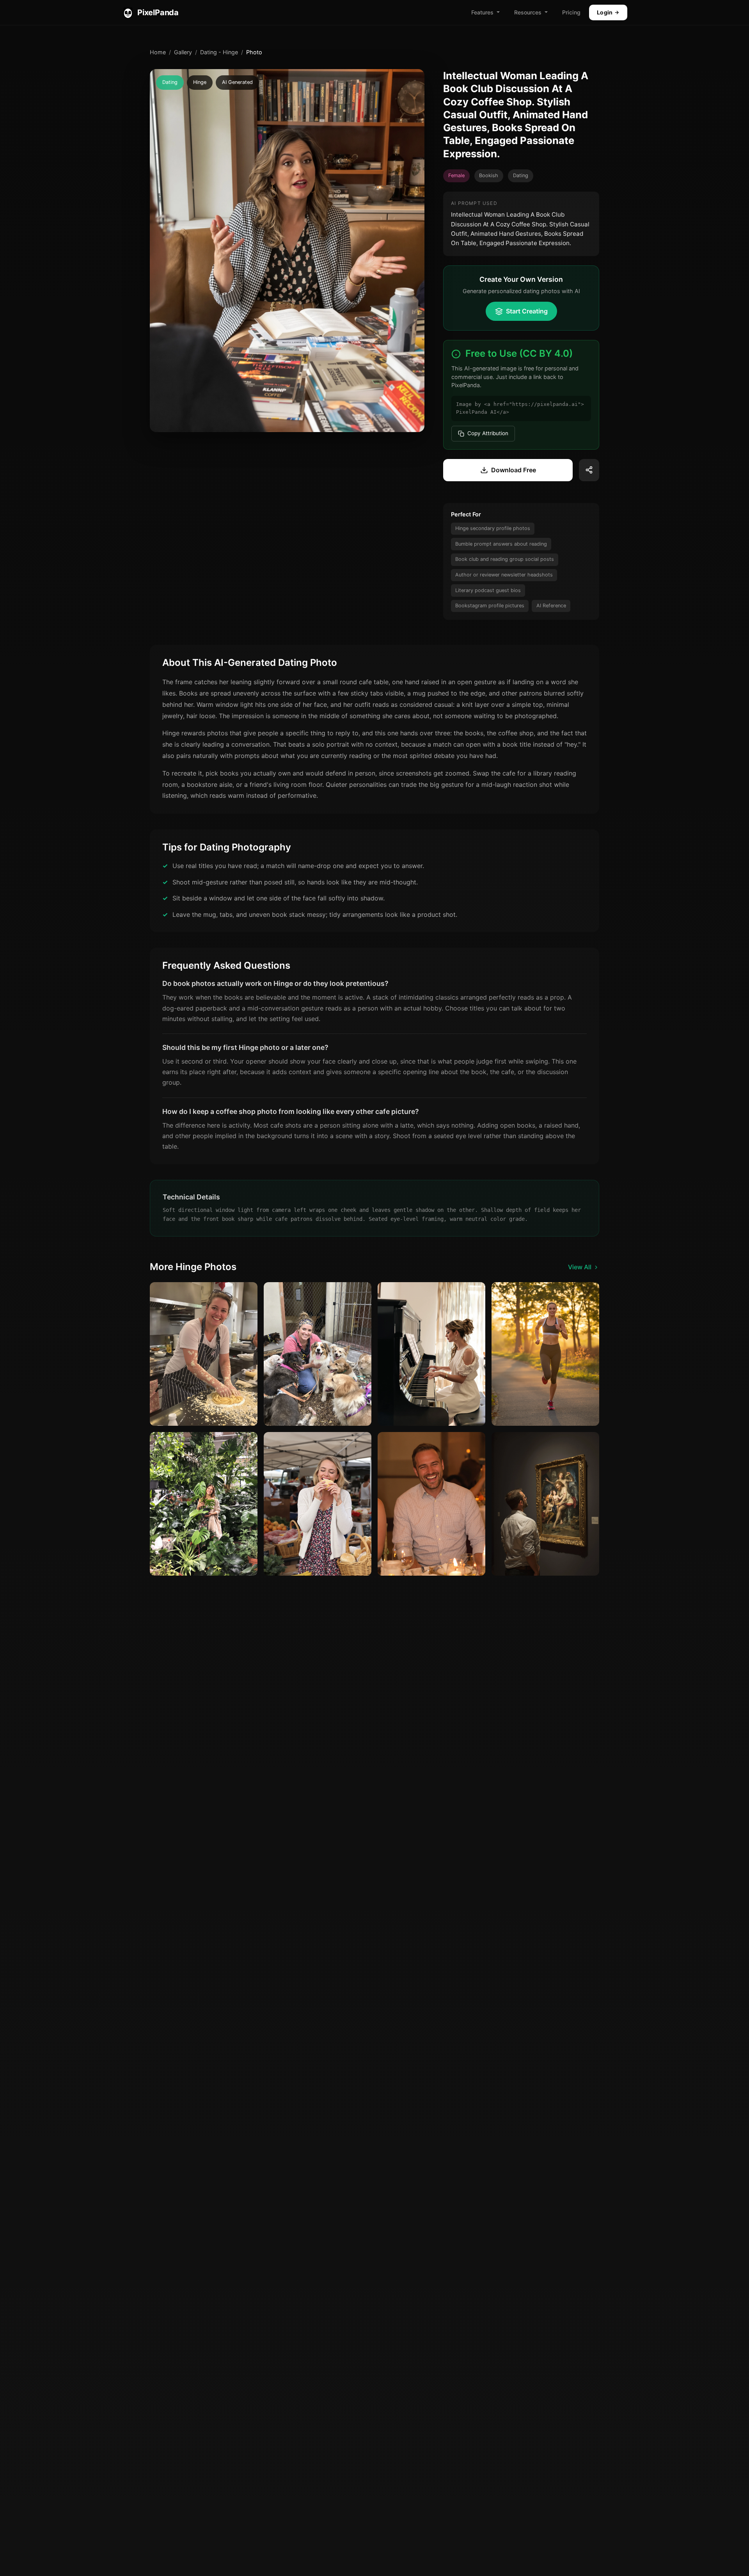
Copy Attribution (488, 433)
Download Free (514, 470)
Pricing (571, 12)
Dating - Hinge (219, 52)
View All (580, 1267)
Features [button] (482, 12)
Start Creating (527, 311)
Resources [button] (528, 12)
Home (158, 52)
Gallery (183, 52)
